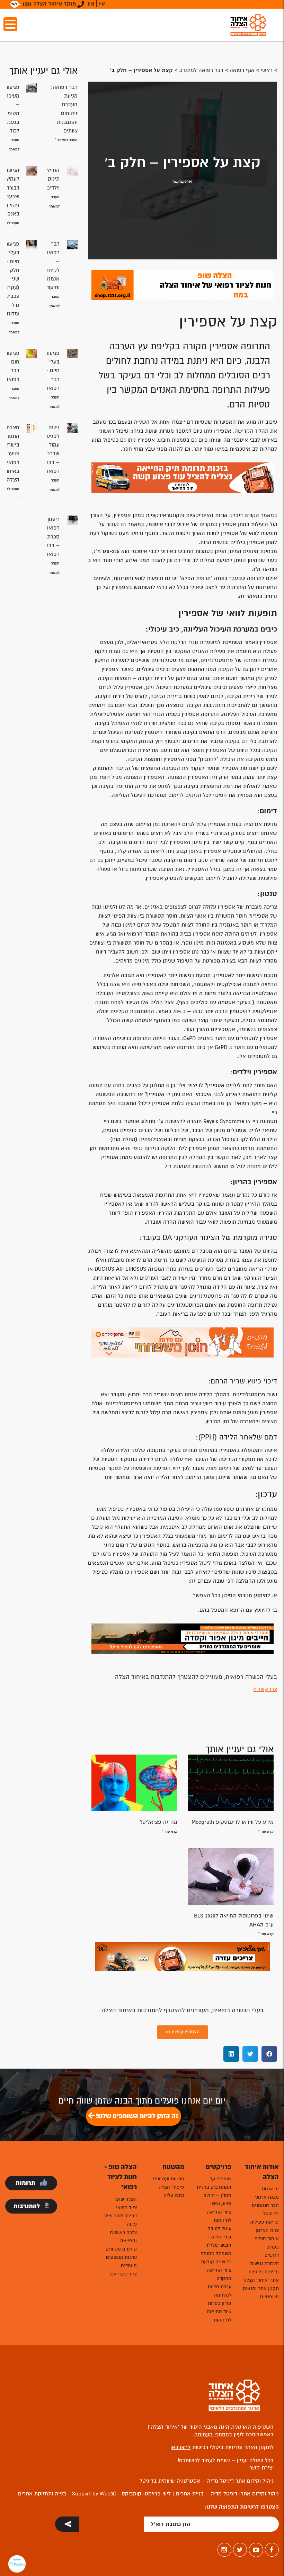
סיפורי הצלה (171, 2187)
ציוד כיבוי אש (123, 2274)
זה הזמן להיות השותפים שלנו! (136, 2116)
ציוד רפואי (126, 2207)
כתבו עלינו (174, 2195)
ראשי (267, 70)
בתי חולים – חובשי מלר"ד (219, 2241)
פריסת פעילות (264, 2222)
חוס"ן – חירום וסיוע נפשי (217, 2200)
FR (102, 4)
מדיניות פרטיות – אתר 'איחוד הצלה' (261, 2276)
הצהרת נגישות (264, 2264)
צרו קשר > (265, 1689)
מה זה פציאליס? (159, 1822)
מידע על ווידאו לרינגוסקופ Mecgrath (233, 1822)
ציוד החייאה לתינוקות (219, 2216)
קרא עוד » (266, 1832)
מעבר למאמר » (66, 140)
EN (91, 4)
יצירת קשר (261, 2468)
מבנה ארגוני (267, 2197)
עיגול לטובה (219, 2229)
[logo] (248, 25)
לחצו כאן (180, 2447)
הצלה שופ (126, 2199)
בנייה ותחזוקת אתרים (42, 2494)
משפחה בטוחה (216, 2253)
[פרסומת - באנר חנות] (183, 284)
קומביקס (131, 2494)
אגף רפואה (242, 70)
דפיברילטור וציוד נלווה (120, 2220)
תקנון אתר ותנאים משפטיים (261, 2293)
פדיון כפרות (220, 2303)
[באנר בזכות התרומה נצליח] (183, 477)
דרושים (272, 2255)
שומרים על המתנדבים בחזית (214, 2183)
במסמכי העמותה (213, 2435)
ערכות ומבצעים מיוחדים (121, 2261)
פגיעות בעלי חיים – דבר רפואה (52, 371)
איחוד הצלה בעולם (267, 2243)
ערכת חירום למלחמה (220, 2291)
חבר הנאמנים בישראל (265, 2210)
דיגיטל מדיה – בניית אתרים (206, 2494)
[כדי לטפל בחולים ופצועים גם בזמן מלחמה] (183, 1639)
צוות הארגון (267, 2230)
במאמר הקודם (261, 515)
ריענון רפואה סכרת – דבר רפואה (52, 537)
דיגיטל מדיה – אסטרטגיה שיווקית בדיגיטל (187, 2481)
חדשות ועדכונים (168, 2179)
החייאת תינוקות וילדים (51, 179)
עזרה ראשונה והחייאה (123, 2237)
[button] (269, 2054)
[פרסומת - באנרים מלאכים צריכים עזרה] (183, 1956)
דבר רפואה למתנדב (201, 70)
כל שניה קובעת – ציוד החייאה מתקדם (214, 2270)
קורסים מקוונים (121, 2249)
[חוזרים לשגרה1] (183, 1342)
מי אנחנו (270, 2189)
